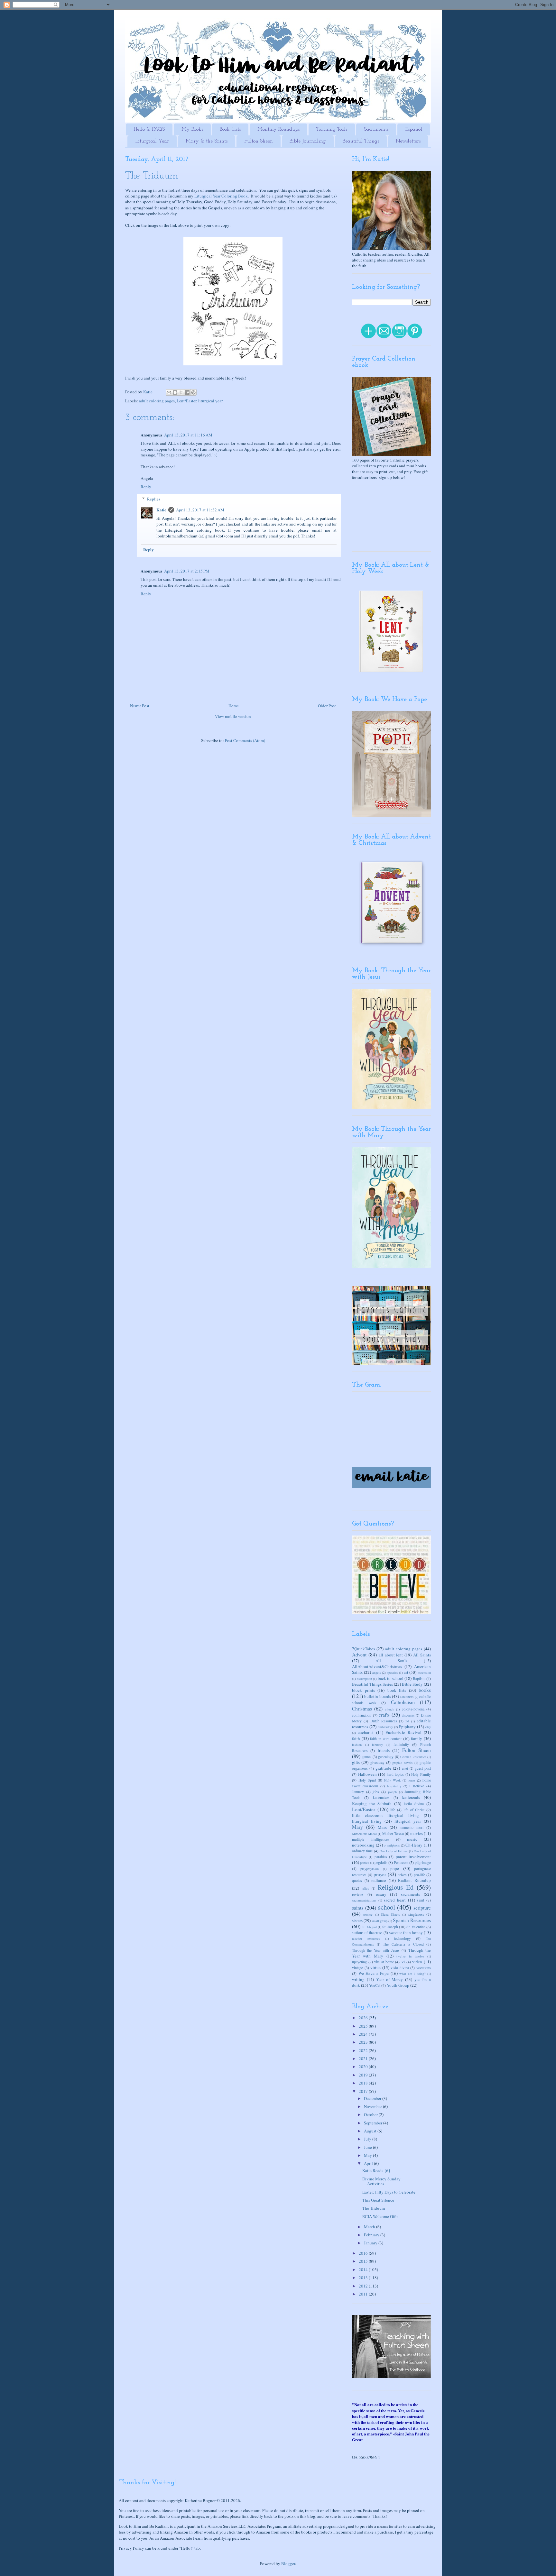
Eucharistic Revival (403, 1732)
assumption (364, 1679)
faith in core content (386, 1739)
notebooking (363, 1845)
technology (403, 1938)
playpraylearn (370, 1869)
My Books (192, 129)
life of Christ (414, 1810)
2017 (364, 2091)
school (387, 1907)
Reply (146, 487)
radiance (379, 1880)
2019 (364, 2075)
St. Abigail (369, 1927)
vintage (357, 1968)
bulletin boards (377, 1696)
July (368, 2139)
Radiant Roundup (414, 1880)
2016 (364, 2253)
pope (395, 1868)
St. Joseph (390, 1927)
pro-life (419, 1875)
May (368, 2155)
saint (421, 1900)
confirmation (362, 1715)
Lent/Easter (186, 401)
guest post (423, 1768)
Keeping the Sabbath (372, 1803)
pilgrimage (423, 1862)
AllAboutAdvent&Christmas (377, 1666)
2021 (364, 2058)
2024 (364, 2034)
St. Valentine (416, 1927)
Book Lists (230, 129)
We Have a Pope (374, 1973)
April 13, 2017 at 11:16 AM (188, 435)
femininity (401, 1744)
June (368, 2147)
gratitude (383, 1768)
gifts (356, 1762)
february (377, 1745)
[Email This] (169, 392)
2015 (364, 2261)
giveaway (377, 1762)
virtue (375, 1967)
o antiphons (392, 1845)
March (370, 2227)
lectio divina (414, 1804)
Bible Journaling (308, 141)
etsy (428, 1727)
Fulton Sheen (259, 141)
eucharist (366, 1732)
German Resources (413, 1757)
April (369, 2163)
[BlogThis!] (175, 392)
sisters (357, 1921)
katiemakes (381, 1797)
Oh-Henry (414, 1845)
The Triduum (374, 2208)
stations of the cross (367, 1933)
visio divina (400, 1968)
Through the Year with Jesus (376, 1950)
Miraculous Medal (364, 1834)
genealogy (386, 1757)
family (417, 1738)
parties (365, 1863)
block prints (363, 1690)
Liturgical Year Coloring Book (221, 196)
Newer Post (140, 706)
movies (417, 1833)
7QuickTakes (363, 1649)
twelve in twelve (410, 1956)
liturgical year (210, 401)
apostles (392, 1673)
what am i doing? (412, 1974)
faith (356, 1738)
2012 (364, 2286)
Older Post (327, 706)
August (371, 2131)
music (412, 1839)
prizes (402, 1875)
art (406, 1672)
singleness (416, 1914)
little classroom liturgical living (385, 1815)
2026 (364, 2018)
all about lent (391, 1655)
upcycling (359, 1962)
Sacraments (376, 129)
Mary (357, 1827)
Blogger (288, 2563)
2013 (364, 2278)
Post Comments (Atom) (245, 740)
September (374, 2123)
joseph (392, 1792)
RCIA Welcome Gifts (380, 2216)
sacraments (410, 1894)
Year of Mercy (390, 1979)
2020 (364, 2067)
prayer (380, 1874)
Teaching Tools (332, 129)
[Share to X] (181, 392)
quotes (357, 1880)
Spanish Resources (412, 1920)
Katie (161, 510)
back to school (391, 1678)
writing (358, 1979)
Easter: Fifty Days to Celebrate (389, 2192)
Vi (403, 1962)
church (390, 1709)
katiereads (411, 1797)
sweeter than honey (406, 1932)
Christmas (362, 1709)
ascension (424, 1673)
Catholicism (403, 1702)
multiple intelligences (371, 1839)
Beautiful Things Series (372, 1684)
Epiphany (407, 1727)
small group (380, 1921)
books (425, 1690)
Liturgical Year (152, 141)
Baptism (419, 1678)
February (372, 2235)
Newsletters (408, 141)
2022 (364, 2050)
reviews (358, 1894)
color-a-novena (413, 1709)
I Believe (417, 1786)
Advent (359, 1655)
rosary (381, 1894)
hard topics (395, 1774)
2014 (364, 2269)
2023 (364, 2042)
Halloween (367, 1774)
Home (234, 706)
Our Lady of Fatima (394, 1851)
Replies (154, 499)
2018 (364, 2083)
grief (405, 1768)
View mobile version (233, 716)
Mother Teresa (393, 1833)
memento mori (412, 1827)
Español (414, 129)
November (373, 2106)
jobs (376, 1792)
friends (384, 1750)
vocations (424, 1968)
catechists (407, 1697)
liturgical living (367, 1821)
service (368, 1914)
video (417, 1962)
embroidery (385, 1727)
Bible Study (412, 1684)
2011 (364, 2294)
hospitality (394, 1786)
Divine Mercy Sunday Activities (381, 2181)
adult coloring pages (157, 401)
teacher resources (366, 1939)
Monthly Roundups (278, 129)
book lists (397, 1690)
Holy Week (392, 1780)
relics (365, 1888)
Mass (382, 1827)
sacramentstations (364, 1900)
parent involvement (413, 1856)
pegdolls (381, 1862)
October (371, 2114)
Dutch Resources (384, 1721)
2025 (364, 2026)
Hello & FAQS (149, 129)
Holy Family (421, 1774)
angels (377, 1673)
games (366, 1757)
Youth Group (398, 1985)
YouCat (375, 1985)
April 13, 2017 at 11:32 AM (200, 510)
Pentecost (401, 1862)
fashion (357, 1745)
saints (358, 1908)
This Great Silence (378, 2200)
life (393, 1810)
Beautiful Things (361, 141)
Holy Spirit (367, 1780)
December (373, 2098)
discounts (408, 1715)
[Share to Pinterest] (193, 392)
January (358, 1792)
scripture (422, 1908)
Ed (407, 1721)
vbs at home (384, 1962)
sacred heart (395, 1900)
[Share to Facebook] (187, 392)
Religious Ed (396, 1887)
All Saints (422, 1655)
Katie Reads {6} (376, 2170)
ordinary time (362, 1851)
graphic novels (402, 1763)
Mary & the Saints (207, 141)
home (411, 1780)
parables (381, 1857)
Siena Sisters (390, 1914)
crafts (384, 1715)
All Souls (391, 1661)
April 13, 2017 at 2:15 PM (187, 571)
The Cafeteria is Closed (403, 1944)
